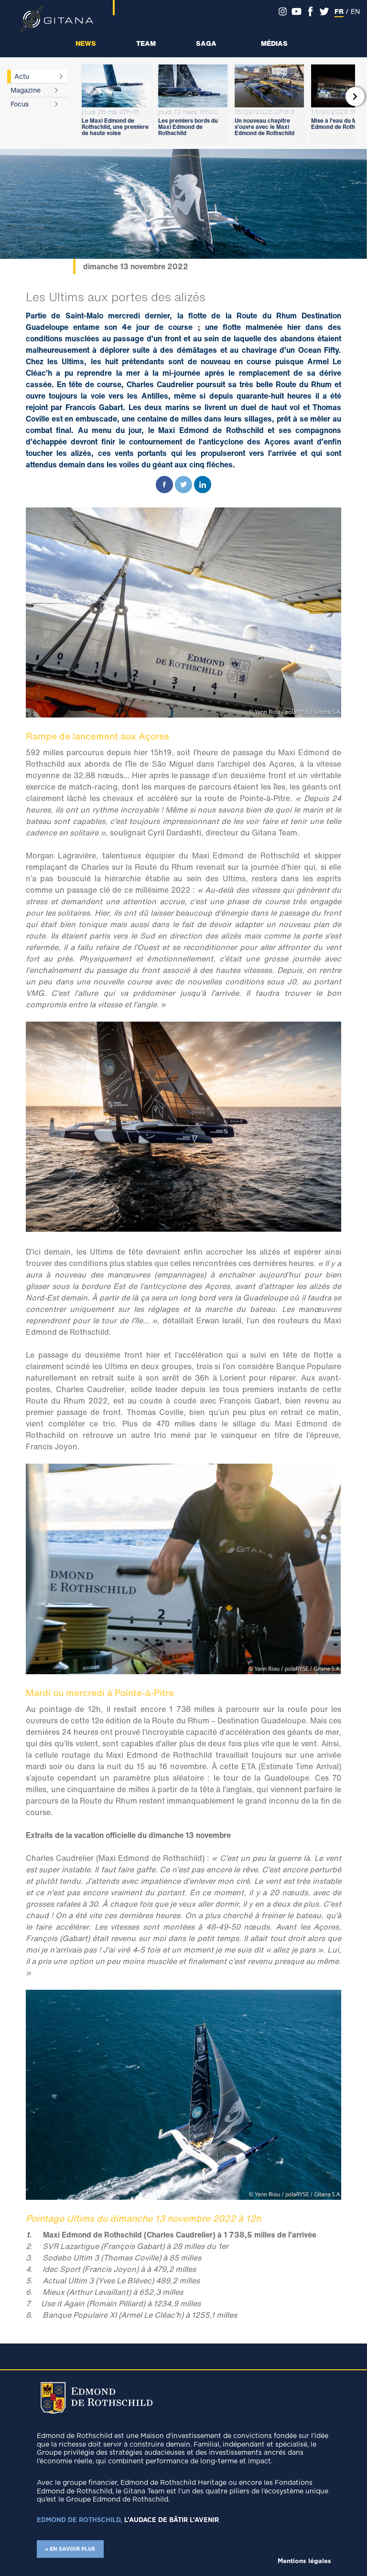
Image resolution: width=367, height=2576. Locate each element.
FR (339, 11)
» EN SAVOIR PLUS (70, 2549)
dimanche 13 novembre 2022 (136, 266)
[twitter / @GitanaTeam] (324, 11)
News (86, 43)
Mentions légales (304, 2561)
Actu (22, 76)
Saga (206, 43)
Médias (274, 43)
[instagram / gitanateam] (283, 11)
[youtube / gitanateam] (297, 11)
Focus (20, 104)
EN (355, 11)
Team (146, 43)
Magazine (26, 90)
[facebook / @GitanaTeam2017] (310, 11)
